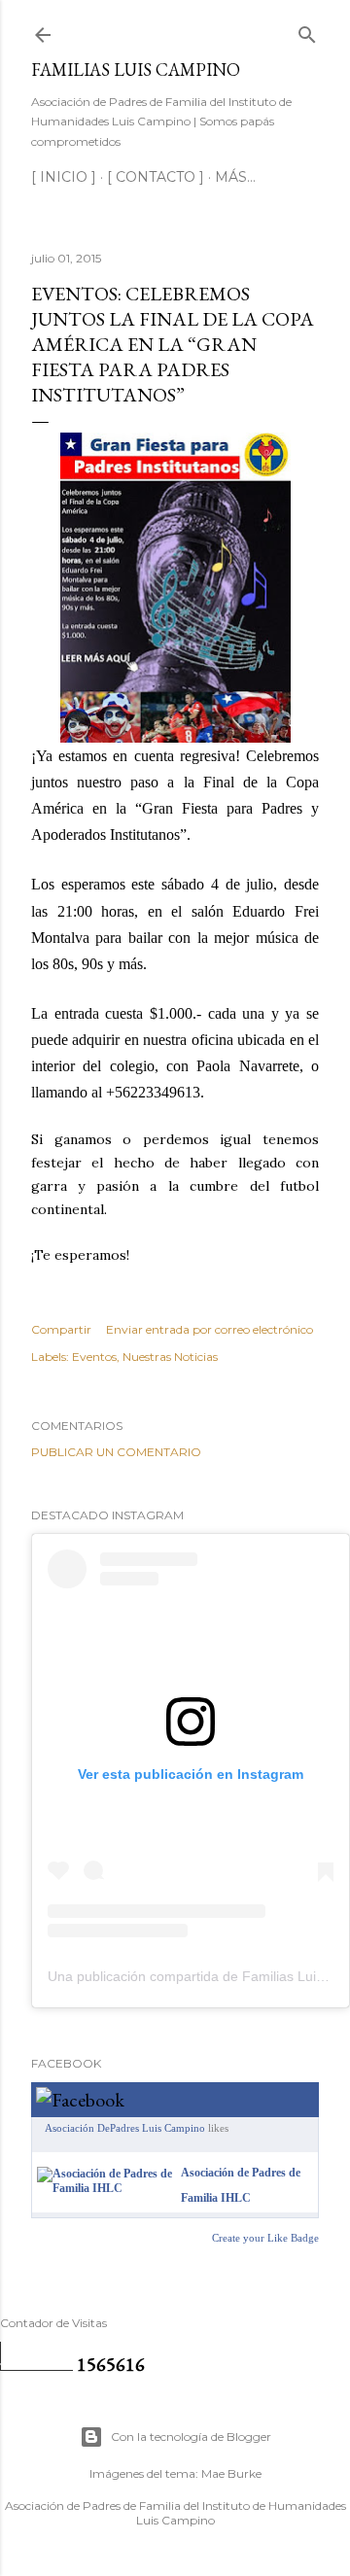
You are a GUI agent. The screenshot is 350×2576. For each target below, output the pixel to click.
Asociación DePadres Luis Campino (125, 2128)
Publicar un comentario (116, 1452)
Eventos (94, 1357)
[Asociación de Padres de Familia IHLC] (105, 2188)
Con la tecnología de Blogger (191, 2437)
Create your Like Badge (265, 2238)
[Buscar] (307, 31)
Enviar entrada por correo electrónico (210, 1329)
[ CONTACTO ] (156, 177)
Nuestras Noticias (170, 1357)
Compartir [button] (61, 1329)
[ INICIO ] (64, 177)
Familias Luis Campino (136, 70)
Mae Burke (231, 2473)
